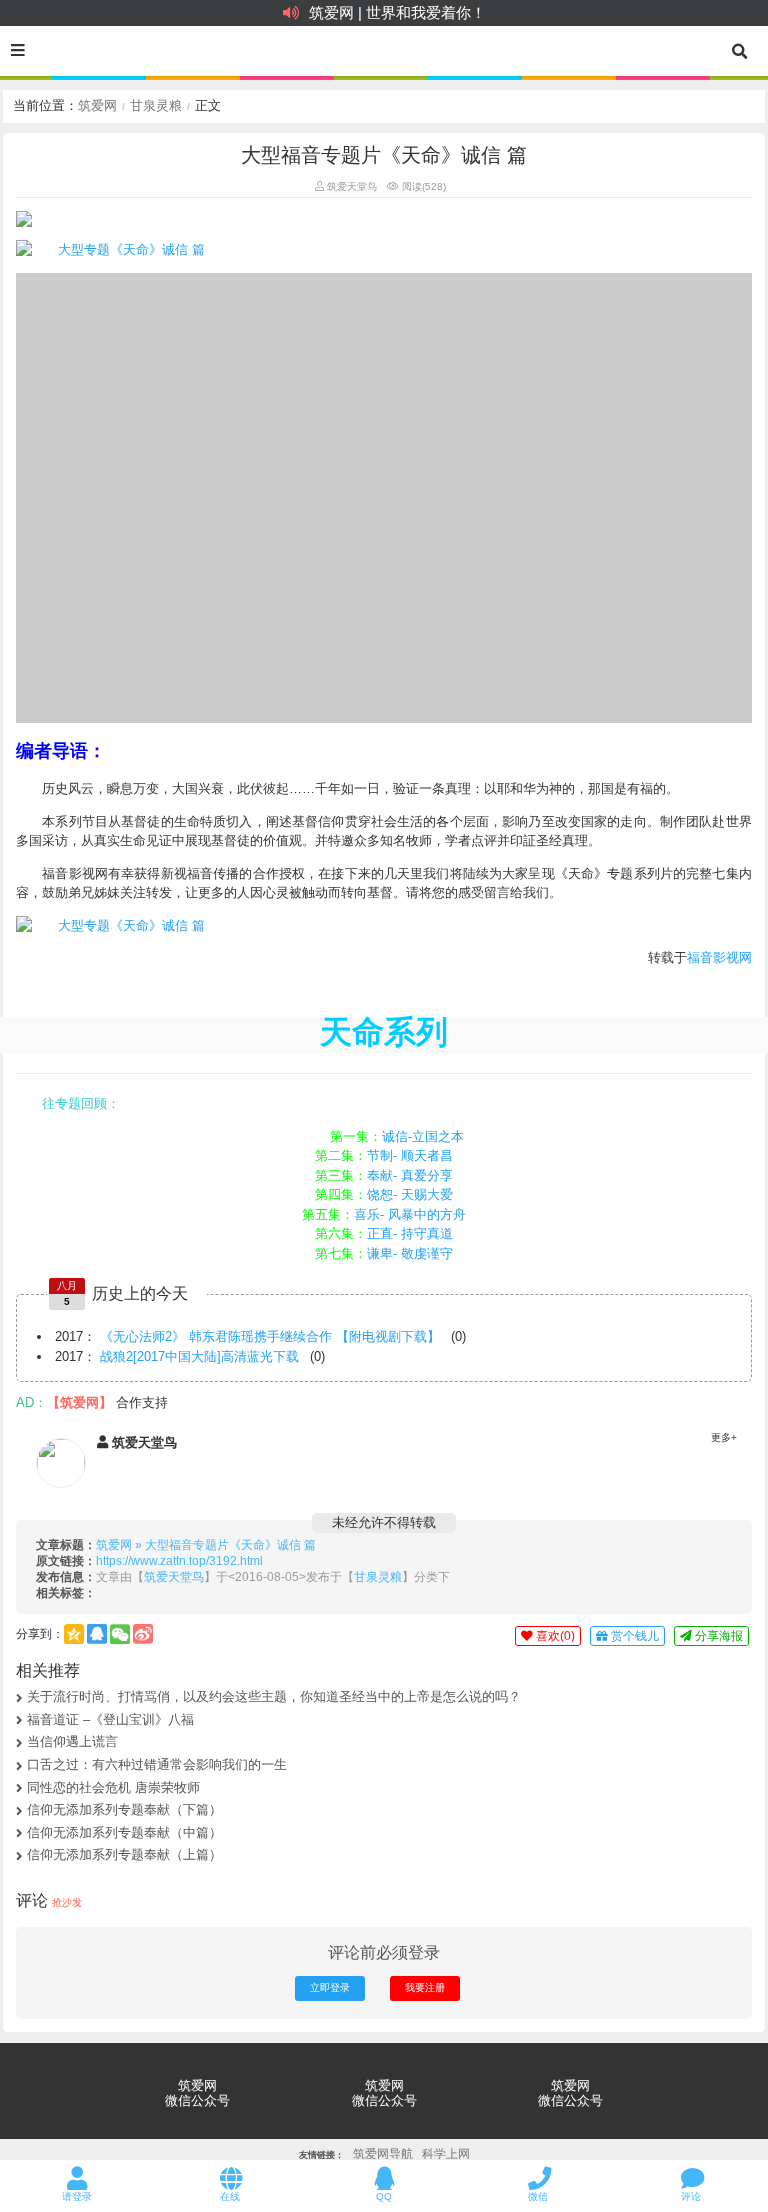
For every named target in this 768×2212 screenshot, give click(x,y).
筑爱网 (97, 105)
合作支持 (142, 1402)
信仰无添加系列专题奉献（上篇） (124, 1854)
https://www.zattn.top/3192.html (179, 1560)
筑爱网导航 (383, 2153)
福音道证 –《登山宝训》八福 (110, 1719)
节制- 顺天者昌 (410, 1155)
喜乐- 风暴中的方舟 (410, 1214)
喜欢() (554, 1635)
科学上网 (446, 2153)
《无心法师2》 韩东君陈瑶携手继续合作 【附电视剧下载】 (270, 1336)
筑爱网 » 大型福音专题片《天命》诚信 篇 (206, 1544)
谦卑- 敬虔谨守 (410, 1253)
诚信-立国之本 (423, 1136)
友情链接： (321, 2155)
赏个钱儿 (633, 1635)
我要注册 (425, 1987)
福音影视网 (719, 957)
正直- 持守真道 (410, 1233)
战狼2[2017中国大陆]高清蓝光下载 (199, 1356)
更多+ (724, 1437)
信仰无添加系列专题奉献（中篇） (124, 1832)
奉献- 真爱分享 (410, 1175)
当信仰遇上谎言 (72, 1741)
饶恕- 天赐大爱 (410, 1194)
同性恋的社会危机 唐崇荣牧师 (113, 1787)
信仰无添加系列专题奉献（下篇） (124, 1809)
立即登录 (330, 1987)
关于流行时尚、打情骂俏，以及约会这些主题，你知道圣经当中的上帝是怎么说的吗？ (274, 1696)
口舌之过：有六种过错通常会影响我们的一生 (157, 1764)
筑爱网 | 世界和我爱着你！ (397, 12)
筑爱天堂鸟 (350, 186)
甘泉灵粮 (156, 105)
